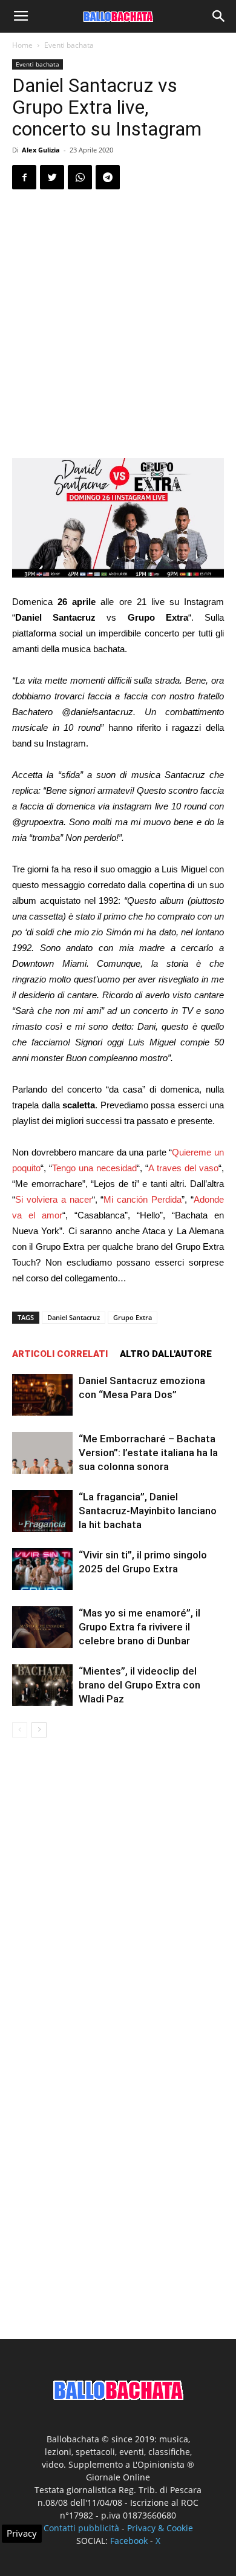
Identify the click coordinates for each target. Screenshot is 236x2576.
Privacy (22, 2533)
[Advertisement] (118, 324)
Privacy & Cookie (160, 2528)
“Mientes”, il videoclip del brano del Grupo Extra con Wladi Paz (139, 1685)
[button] (219, 16)
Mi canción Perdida (143, 1199)
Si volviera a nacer (54, 1199)
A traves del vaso (183, 1168)
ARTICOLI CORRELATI (60, 1354)
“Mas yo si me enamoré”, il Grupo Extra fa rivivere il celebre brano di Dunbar (139, 1627)
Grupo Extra (133, 1317)
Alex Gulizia (41, 150)
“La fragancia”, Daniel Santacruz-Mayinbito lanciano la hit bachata (148, 1511)
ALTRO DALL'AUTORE (166, 1354)
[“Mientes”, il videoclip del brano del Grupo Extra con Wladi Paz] (42, 1685)
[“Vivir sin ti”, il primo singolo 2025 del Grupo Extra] (42, 1569)
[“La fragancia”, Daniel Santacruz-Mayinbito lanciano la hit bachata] (42, 1511)
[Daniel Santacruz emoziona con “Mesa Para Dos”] (42, 1395)
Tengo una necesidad (94, 1168)
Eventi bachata (69, 45)
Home (22, 45)
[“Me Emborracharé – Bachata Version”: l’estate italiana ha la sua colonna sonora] (42, 1453)
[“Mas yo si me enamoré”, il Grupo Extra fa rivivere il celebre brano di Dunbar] (42, 1627)
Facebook (129, 2541)
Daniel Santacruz (74, 1317)
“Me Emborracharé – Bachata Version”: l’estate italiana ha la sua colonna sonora (148, 1453)
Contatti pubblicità (81, 2528)
